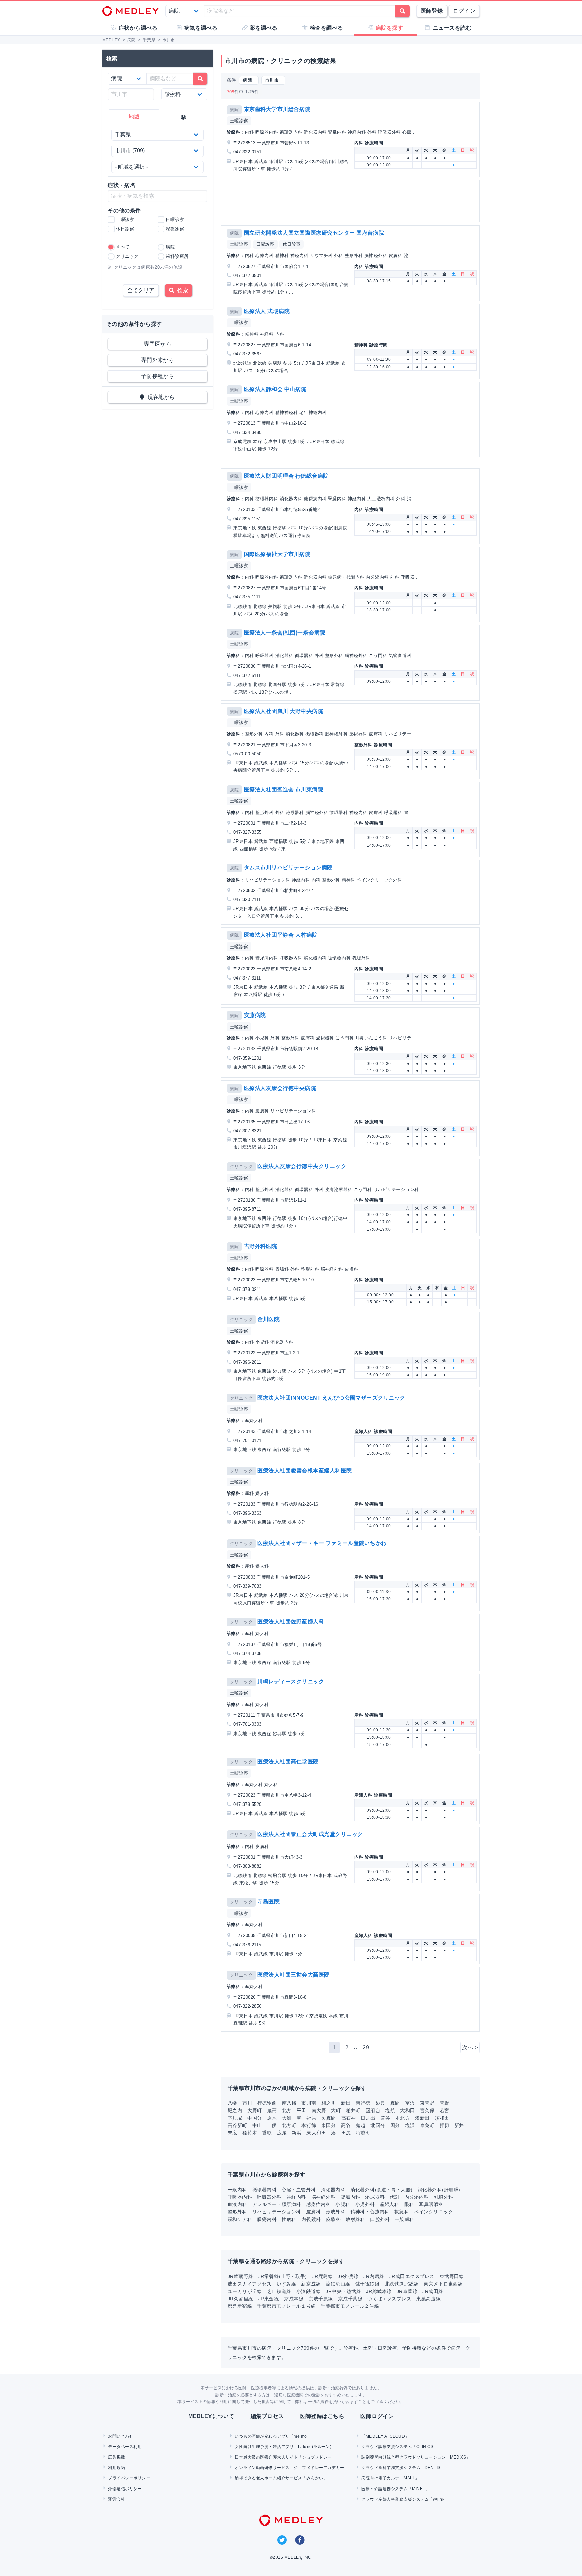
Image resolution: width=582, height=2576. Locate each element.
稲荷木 (250, 2133)
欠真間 (329, 2118)
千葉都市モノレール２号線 (350, 2306)
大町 (336, 2110)
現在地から (160, 397)
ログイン (464, 11)
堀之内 (235, 2110)
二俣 (272, 2125)
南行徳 (363, 2103)
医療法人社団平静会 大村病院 (281, 935)
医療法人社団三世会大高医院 (293, 1975)
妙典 (380, 2103)
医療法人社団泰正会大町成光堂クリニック (310, 1834)
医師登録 (432, 11)
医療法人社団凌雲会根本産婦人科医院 (304, 1470)
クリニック (241, 1166)
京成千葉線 (350, 2299)
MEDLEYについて (211, 2416)
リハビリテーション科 (277, 2212)
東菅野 (427, 2103)
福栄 (311, 2118)
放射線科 (355, 2219)
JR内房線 (374, 2276)
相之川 (329, 2103)
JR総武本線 (379, 2291)
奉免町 (427, 2125)
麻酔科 (333, 2219)
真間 (395, 2103)
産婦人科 (390, 2204)
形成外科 (335, 2212)
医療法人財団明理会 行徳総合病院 (286, 476)
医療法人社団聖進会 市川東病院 (283, 789)
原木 (272, 2118)
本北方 (403, 2118)
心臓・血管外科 (299, 2190)
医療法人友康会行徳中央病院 (280, 1088)
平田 (302, 2110)
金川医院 (268, 1319)
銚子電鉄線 (367, 2284)
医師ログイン (377, 2416)
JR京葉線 (407, 2291)
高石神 (348, 2118)
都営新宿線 (240, 2306)
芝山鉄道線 (279, 2291)
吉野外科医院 (261, 1246)
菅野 (444, 2103)
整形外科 (237, 2212)
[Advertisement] (352, 201)
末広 (233, 2133)
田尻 (346, 2133)
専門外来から (158, 360)
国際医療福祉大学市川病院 (277, 554)
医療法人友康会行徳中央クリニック (302, 1166)
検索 (181, 290)
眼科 (409, 2204)
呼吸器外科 (269, 2197)
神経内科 (296, 2197)
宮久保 (427, 2110)
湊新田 (422, 2118)
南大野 (319, 2110)
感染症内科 (318, 2204)
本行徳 (309, 2125)
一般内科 (237, 2190)
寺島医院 (268, 1902)
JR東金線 (269, 2299)
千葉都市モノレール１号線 (286, 2306)
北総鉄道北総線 (402, 2284)
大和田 (407, 2110)
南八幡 (289, 2103)
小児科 (343, 2204)
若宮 (444, 2110)
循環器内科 (264, 2190)
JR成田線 (433, 2291)
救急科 (402, 2212)
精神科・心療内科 (370, 2212)
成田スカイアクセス (250, 2284)
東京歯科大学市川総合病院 (277, 109)
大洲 (287, 2118)
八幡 (233, 2103)
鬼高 (272, 2110)
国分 (395, 2125)
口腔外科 (380, 2219)
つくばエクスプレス (389, 2299)
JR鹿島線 (322, 2276)
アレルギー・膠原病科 (277, 2204)
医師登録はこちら (322, 2416)
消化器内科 (333, 2190)
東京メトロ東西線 (443, 2284)
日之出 (368, 2118)
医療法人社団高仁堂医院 (288, 1762)
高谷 (346, 2125)
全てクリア (141, 290)
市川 (247, 2103)
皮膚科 (313, 2212)
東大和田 (316, 2133)
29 (366, 2047)
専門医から (158, 344)
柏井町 (353, 2110)
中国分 (254, 2118)
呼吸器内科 (240, 2197)
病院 (235, 110)
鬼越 (361, 2125)
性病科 (289, 2219)
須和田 (442, 2118)
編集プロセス (267, 2416)
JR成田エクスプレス (412, 2276)
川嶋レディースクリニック (291, 1681)
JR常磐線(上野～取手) (283, 2276)
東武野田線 (452, 2276)
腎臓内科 (350, 2197)
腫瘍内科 (267, 2219)
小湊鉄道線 (309, 2291)
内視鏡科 (311, 2219)
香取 (267, 2133)
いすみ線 (286, 2284)
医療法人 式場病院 (267, 311)
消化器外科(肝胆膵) (439, 2190)
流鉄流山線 (338, 2284)
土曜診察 (239, 121)
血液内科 (237, 2204)
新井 (459, 2125)
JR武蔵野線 (240, 2276)
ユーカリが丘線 (245, 2291)
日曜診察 (265, 244)
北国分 (378, 2125)
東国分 (329, 2125)
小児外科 (365, 2204)
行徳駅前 (267, 2103)
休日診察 (292, 244)
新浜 (297, 2133)
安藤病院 (255, 1015)
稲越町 (363, 2133)
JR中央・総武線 (343, 2291)
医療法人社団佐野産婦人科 (291, 1622)
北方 (287, 2110)
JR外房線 (348, 2276)
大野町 (254, 2110)
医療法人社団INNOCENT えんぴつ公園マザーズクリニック (331, 1398)
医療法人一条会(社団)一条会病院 (285, 633)
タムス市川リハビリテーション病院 (288, 868)
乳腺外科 (444, 2197)
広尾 (282, 2133)
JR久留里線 (240, 2299)
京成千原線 (321, 2299)
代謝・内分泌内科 (409, 2197)
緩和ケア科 (240, 2219)
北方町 (289, 2125)
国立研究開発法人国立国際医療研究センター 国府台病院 (314, 233)
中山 (257, 2125)
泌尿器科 (375, 2197)
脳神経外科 (323, 2197)
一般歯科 (405, 2219)
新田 (346, 2103)
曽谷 (385, 2118)
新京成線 (311, 2284)
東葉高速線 (428, 2299)
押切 (444, 2125)
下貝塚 (235, 2118)
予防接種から (158, 376)
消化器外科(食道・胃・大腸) (381, 2190)
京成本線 (294, 2299)
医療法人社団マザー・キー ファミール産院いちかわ (322, 1543)
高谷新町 (237, 2125)
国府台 (373, 2110)
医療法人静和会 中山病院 (275, 389)
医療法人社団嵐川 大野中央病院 (283, 711)
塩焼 (390, 2110)
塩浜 (410, 2125)
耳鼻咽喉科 (431, 2204)
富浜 (410, 2103)
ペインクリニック (433, 2212)
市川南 (309, 2103)
